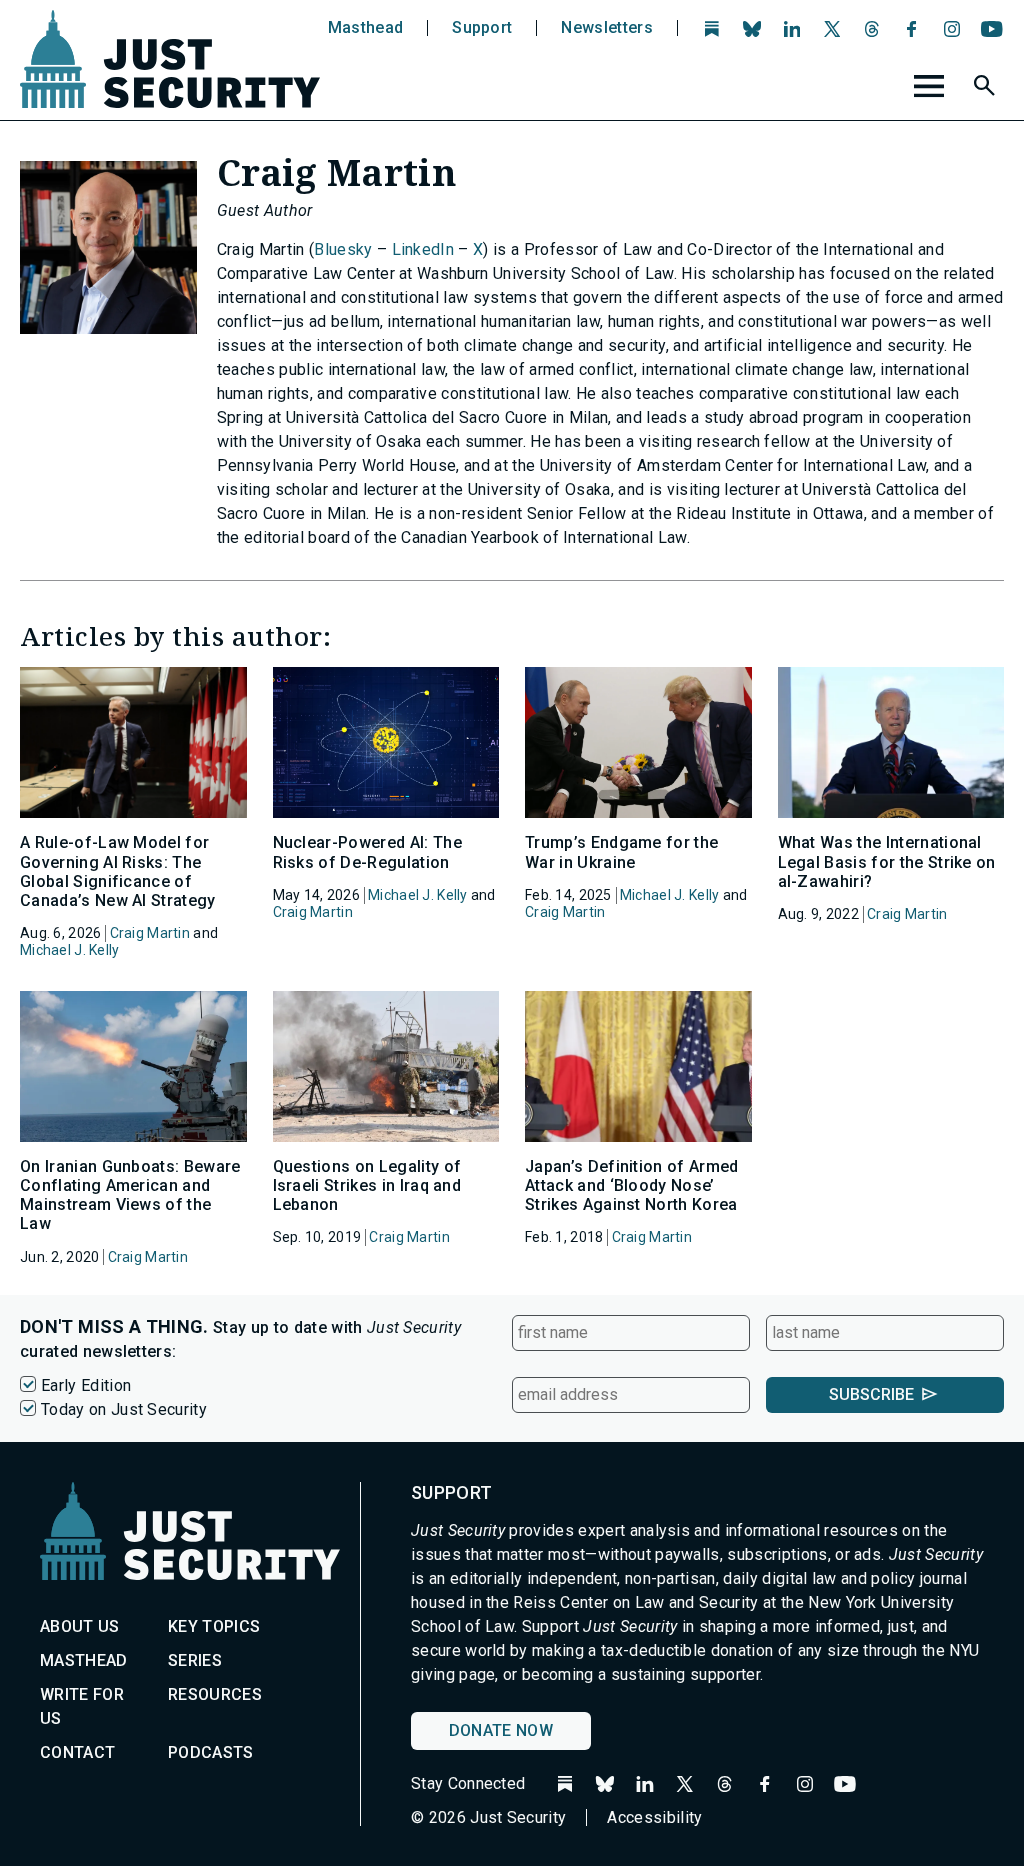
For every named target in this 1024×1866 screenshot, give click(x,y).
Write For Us (82, 1706)
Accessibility (654, 1817)
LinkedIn (423, 249)
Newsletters (607, 28)
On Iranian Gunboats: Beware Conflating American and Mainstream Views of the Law (130, 1195)
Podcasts (211, 1752)
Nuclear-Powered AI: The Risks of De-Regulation (367, 852)
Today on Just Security (124, 1409)
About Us (80, 1626)
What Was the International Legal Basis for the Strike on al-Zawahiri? (887, 861)
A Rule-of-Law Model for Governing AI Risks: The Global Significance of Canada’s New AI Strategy (118, 871)
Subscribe (871, 1394)
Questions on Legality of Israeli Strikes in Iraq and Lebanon (367, 1185)
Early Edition (86, 1385)
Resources (215, 1694)
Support (482, 28)
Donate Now (501, 1730)
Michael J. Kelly (69, 950)
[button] (987, 89)
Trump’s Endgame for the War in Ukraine (621, 852)
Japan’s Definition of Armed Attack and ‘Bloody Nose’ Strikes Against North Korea (632, 1185)
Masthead (366, 28)
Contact (77, 1752)
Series (195, 1660)
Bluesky (343, 249)
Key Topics (214, 1626)
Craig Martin (150, 933)
